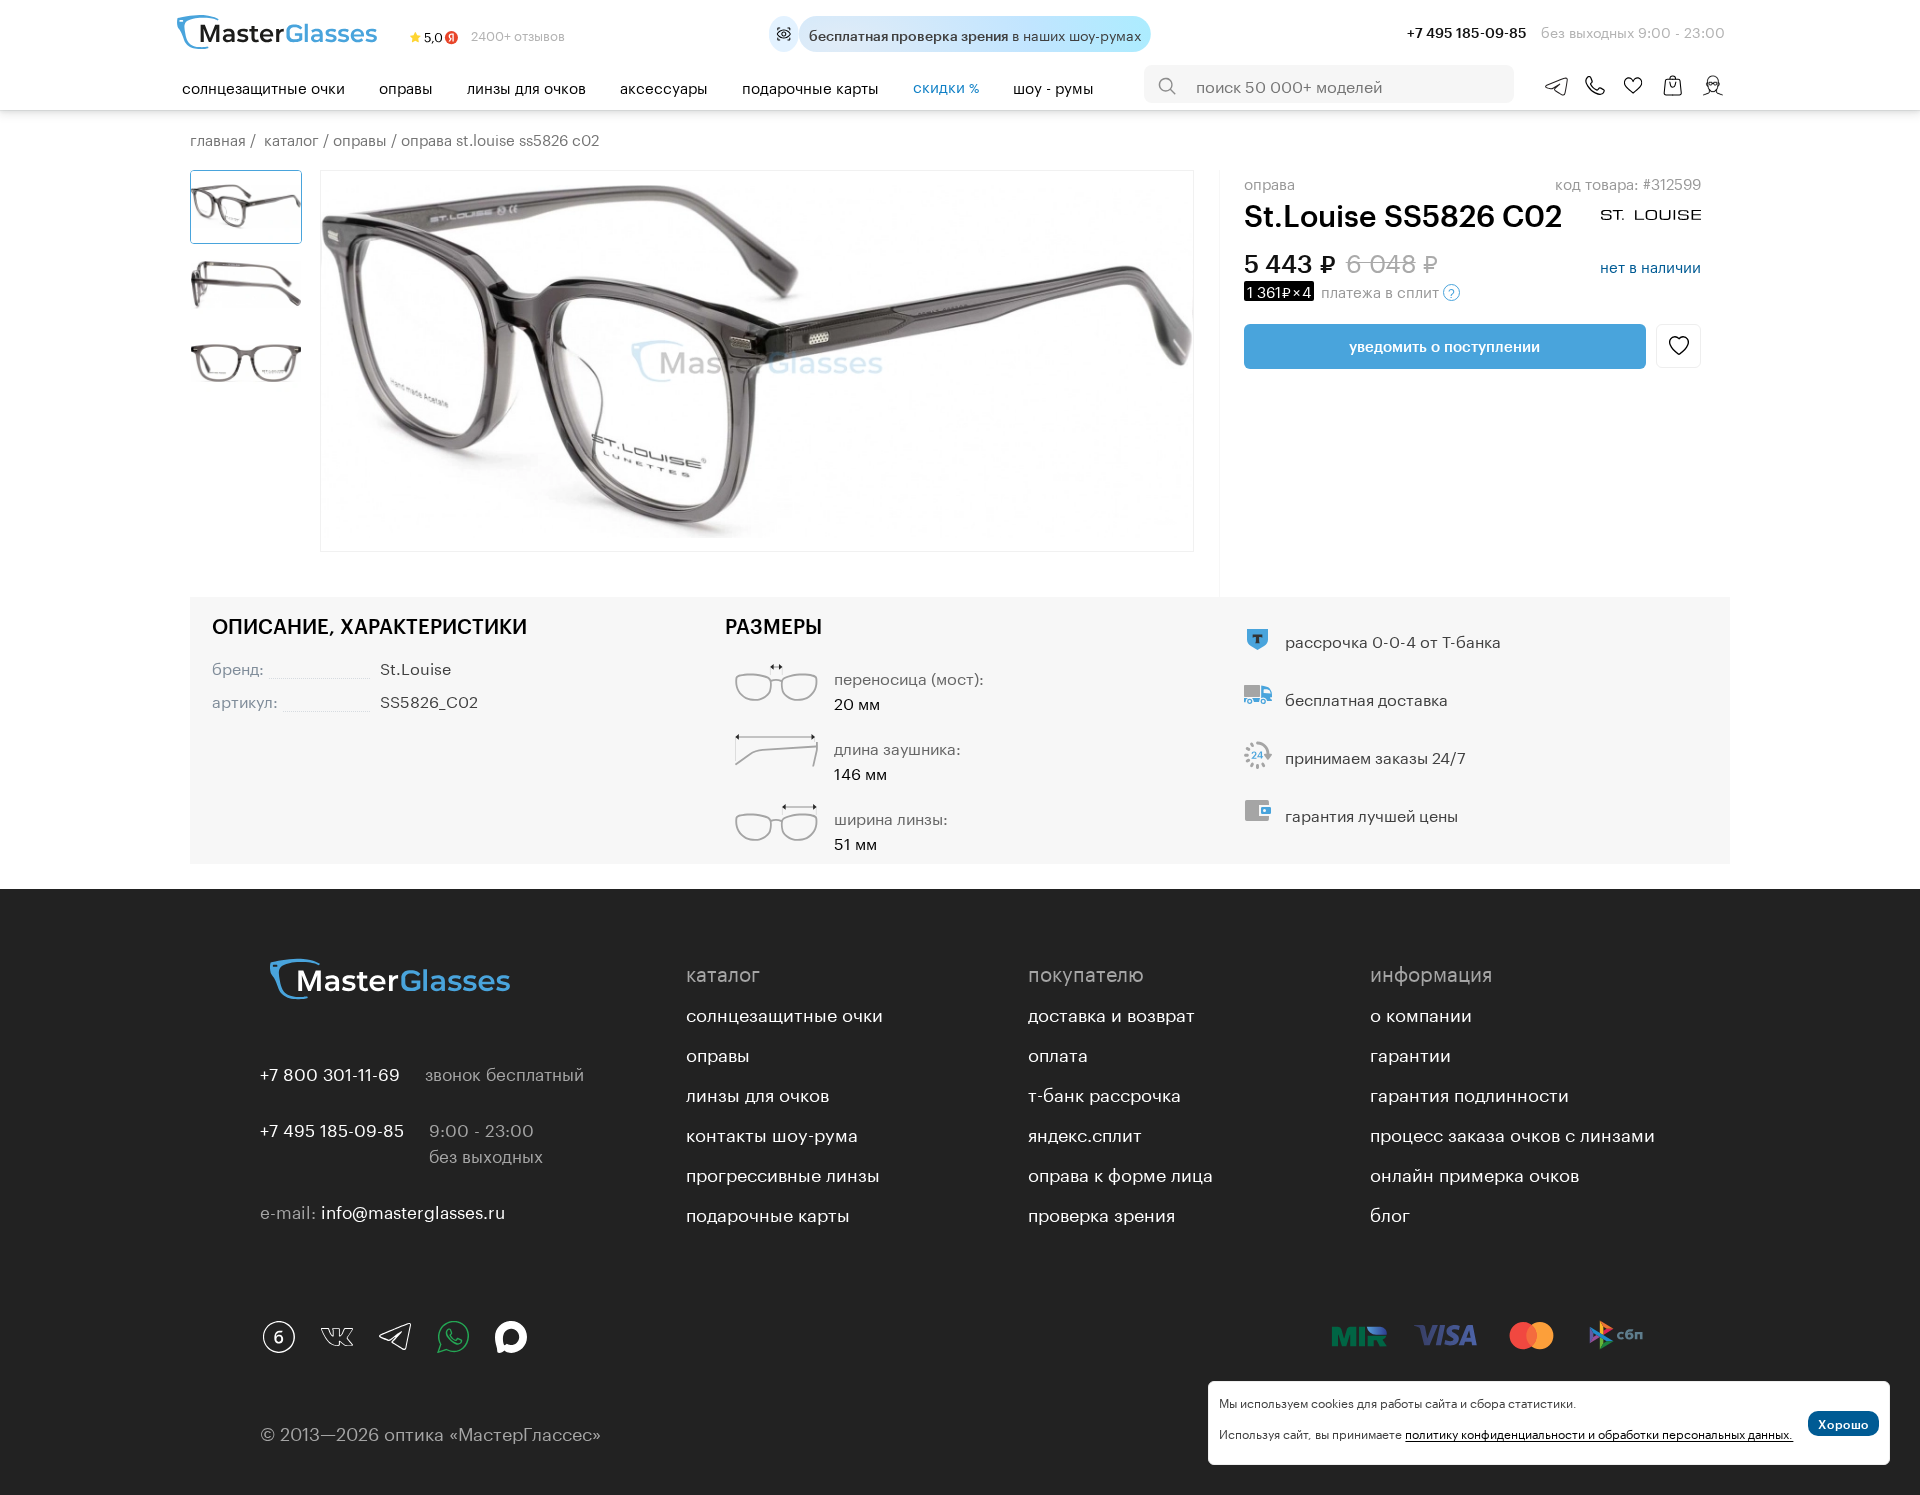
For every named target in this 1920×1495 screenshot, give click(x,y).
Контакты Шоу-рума (772, 1132)
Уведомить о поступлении (1444, 346)
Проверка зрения (1101, 1212)
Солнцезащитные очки (263, 86)
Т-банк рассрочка (1104, 1092)
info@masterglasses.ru (413, 1210)
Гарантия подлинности (1469, 1092)
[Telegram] (395, 1337)
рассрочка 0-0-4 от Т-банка (1393, 639)
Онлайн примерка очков (1474, 1172)
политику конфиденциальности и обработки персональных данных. (1599, 1432)
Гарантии (1410, 1052)
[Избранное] (1633, 86)
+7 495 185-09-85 (332, 1128)
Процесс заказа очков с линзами (1512, 1132)
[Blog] (279, 1337)
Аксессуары (664, 86)
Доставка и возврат (1111, 1012)
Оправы (406, 86)
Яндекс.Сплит (1085, 1132)
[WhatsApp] (453, 1337)
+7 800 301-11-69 (330, 1072)
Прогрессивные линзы (783, 1172)
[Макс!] (511, 1337)
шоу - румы (1053, 86)
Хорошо (1843, 1424)
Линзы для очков (526, 86)
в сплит (1345, 290)
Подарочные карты (810, 86)
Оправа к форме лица (1120, 1172)
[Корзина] (1673, 95)
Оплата (1058, 1052)
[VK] (337, 1337)
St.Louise (415, 666)
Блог (1390, 1212)
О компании (1421, 1012)
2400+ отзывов (516, 34)
